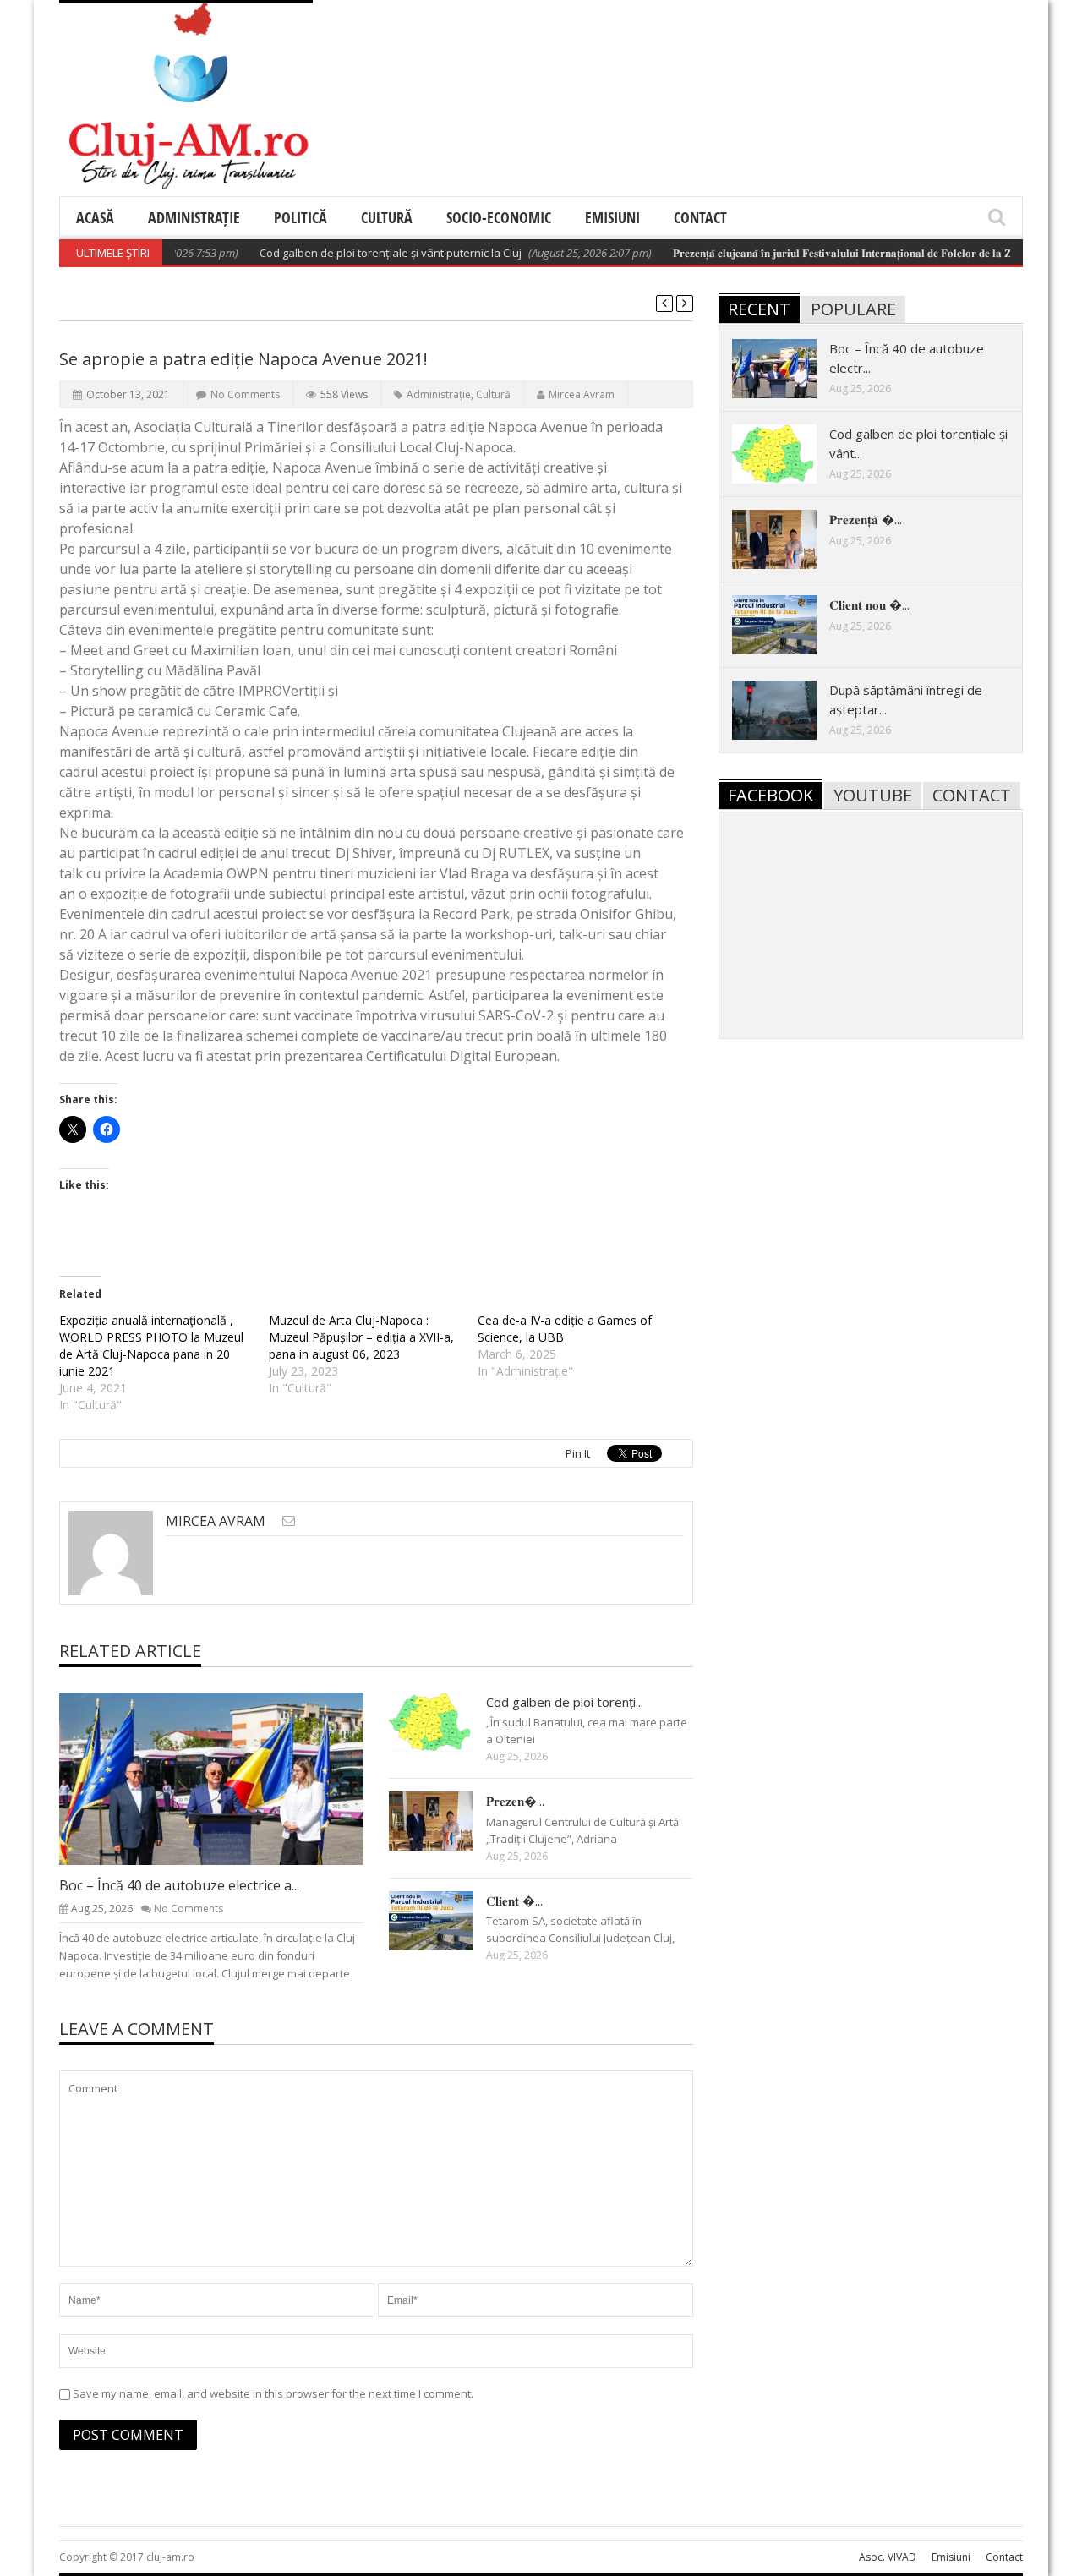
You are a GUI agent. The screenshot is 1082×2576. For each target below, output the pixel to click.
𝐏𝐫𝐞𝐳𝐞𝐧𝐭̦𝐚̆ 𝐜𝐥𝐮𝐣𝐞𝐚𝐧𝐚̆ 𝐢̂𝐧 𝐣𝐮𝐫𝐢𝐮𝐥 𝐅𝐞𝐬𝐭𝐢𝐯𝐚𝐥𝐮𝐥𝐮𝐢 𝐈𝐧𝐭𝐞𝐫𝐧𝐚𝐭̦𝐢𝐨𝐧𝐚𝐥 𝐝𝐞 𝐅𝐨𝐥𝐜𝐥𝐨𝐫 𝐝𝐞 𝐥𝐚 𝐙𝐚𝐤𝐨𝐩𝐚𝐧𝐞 (831, 253)
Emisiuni (612, 217)
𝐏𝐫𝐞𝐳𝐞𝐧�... (515, 1801)
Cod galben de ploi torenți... (565, 1702)
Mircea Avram (582, 394)
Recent (759, 309)
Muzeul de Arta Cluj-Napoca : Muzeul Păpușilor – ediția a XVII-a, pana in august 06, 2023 (361, 1337)
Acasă (95, 217)
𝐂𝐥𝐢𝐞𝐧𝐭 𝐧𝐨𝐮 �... (869, 604)
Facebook (771, 795)
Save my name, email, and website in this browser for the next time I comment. (273, 2393)
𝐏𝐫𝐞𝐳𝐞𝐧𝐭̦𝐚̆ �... (866, 519)
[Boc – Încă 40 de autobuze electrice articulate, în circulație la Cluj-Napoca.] (225, 1778)
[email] (289, 1520)
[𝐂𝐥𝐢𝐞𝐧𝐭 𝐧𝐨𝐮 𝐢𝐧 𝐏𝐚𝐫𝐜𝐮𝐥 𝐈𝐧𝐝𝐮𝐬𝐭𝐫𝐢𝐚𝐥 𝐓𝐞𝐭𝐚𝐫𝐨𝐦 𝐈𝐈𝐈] (445, 1920)
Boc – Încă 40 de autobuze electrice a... (179, 1885)
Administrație (194, 217)
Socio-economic (499, 217)
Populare (853, 309)
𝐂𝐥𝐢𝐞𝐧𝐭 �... (514, 1901)
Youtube (873, 795)
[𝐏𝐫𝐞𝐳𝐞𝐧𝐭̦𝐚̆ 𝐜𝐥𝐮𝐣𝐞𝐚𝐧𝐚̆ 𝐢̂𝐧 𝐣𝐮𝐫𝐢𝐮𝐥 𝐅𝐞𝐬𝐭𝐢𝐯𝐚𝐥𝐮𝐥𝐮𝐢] (445, 1820)
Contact (700, 217)
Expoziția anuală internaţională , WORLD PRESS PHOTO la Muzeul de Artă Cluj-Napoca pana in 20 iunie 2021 (151, 1345)
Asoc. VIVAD (888, 2557)
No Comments (245, 394)
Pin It (578, 1453)
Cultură (387, 217)
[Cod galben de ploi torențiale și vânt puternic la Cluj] (445, 1721)
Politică (301, 217)
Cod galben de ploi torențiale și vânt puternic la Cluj (358, 253)
